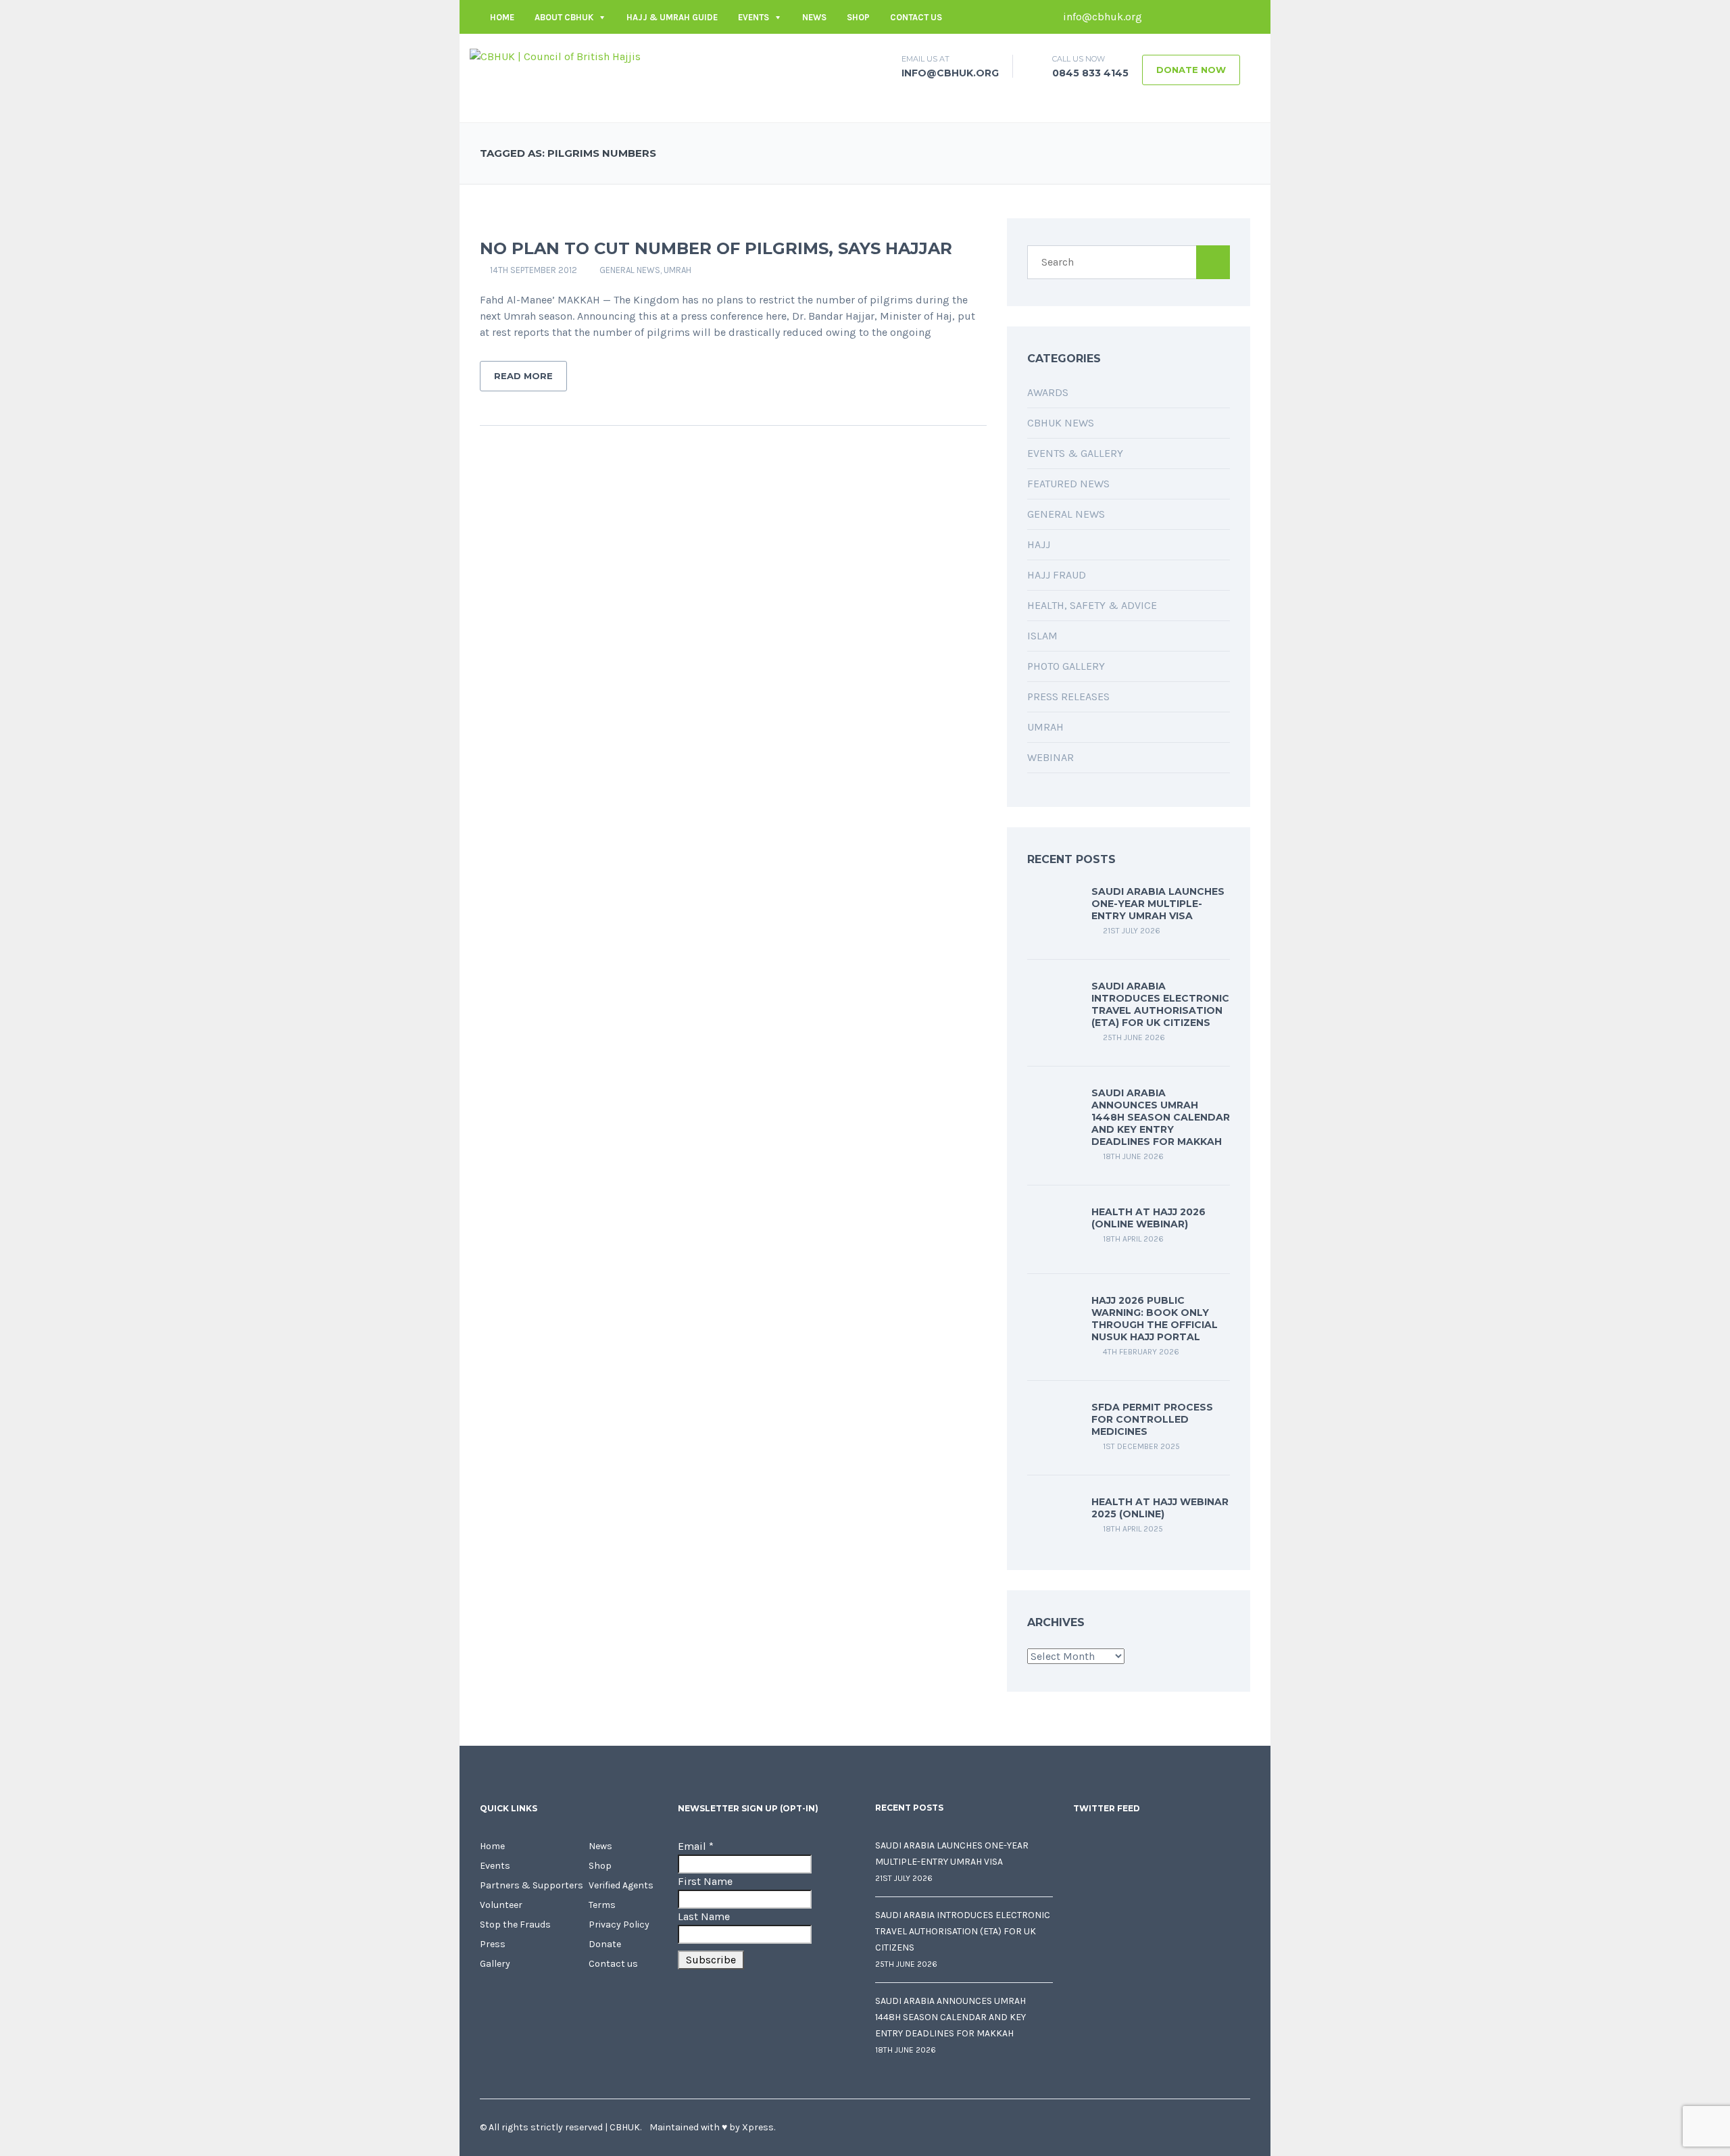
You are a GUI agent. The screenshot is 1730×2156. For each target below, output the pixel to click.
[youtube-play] (1220, 17)
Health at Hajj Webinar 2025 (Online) (1160, 1508)
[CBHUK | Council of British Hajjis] (555, 56)
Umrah (677, 270)
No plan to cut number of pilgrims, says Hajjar (716, 248)
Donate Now (1191, 70)
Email (696, 1846)
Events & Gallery (1075, 453)
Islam (1042, 636)
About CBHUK (564, 17)
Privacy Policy (619, 1925)
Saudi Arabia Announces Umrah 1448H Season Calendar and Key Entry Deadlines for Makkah (1161, 1117)
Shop (858, 17)
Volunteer (501, 1905)
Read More (523, 376)
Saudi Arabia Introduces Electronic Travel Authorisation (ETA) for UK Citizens (1160, 1004)
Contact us (916, 17)
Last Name (704, 1916)
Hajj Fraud (1057, 575)
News (814, 17)
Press (493, 1944)
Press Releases (1068, 696)
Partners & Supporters (532, 1885)
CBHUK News (1061, 423)
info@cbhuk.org (1101, 17)
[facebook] (1159, 17)
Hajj (1039, 544)
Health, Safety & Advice (1092, 605)
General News (630, 270)
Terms (602, 1905)
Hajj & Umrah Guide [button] (672, 17)
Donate (605, 1944)
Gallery (495, 1964)
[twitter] (1179, 17)
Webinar (1051, 757)
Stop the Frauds (515, 1925)
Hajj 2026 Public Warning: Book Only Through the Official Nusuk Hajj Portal (1155, 1319)
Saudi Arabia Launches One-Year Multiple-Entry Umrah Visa (1158, 904)
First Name (705, 1881)
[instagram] (1240, 17)
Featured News (1068, 484)
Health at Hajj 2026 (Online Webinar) (1148, 1218)
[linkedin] (1200, 17)
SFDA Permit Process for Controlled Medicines (1152, 1419)
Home (502, 17)
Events (753, 17)
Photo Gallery (1066, 666)
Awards (1048, 392)
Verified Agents (621, 1885)
